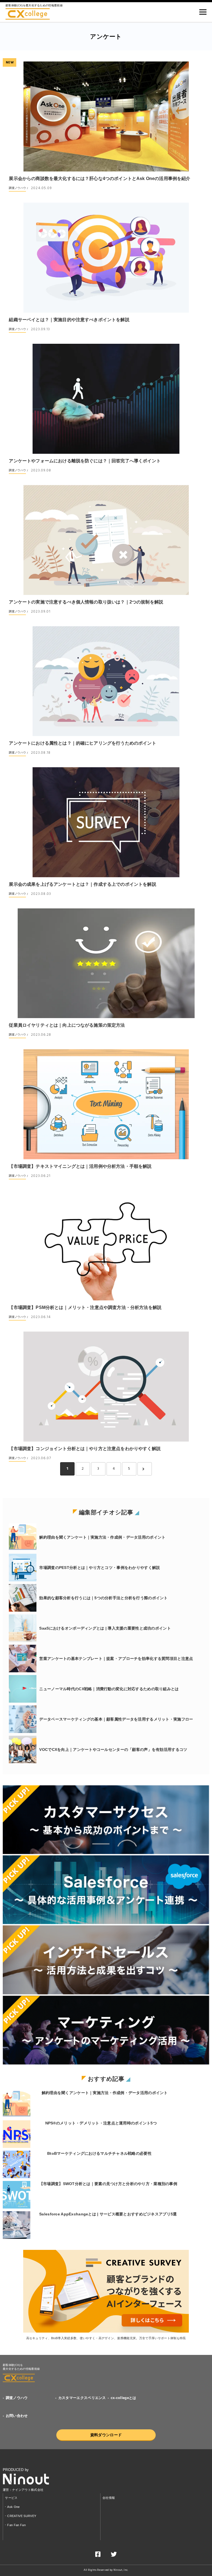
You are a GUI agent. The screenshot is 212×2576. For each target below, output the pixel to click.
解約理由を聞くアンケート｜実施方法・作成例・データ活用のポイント (102, 1537)
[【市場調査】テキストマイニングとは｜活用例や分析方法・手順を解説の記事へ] (106, 1104)
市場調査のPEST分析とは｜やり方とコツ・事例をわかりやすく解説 (100, 1568)
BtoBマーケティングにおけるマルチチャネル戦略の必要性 (99, 2153)
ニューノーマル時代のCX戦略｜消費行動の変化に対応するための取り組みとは (109, 1689)
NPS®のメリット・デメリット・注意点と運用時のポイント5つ (101, 2123)
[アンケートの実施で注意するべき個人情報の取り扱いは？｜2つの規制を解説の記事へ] (106, 540)
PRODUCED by (16, 2470)
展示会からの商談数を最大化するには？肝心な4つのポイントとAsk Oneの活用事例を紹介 (100, 179)
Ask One (13, 2507)
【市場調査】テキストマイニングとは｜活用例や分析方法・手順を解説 (80, 1166)
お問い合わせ (17, 2416)
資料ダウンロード (106, 2435)
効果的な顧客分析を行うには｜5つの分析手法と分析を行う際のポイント (103, 1598)
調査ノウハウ (17, 188)
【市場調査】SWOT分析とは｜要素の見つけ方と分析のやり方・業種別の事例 (108, 2184)
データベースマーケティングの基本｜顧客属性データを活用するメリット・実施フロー (116, 1719)
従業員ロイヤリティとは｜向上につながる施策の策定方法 (67, 1025)
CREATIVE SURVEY (22, 2516)
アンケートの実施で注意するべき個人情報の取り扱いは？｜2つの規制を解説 (86, 602)
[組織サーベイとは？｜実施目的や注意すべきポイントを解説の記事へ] (106, 258)
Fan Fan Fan (16, 2525)
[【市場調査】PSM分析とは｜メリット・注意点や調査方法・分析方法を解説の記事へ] (106, 1245)
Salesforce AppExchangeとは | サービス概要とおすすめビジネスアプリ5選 (108, 2214)
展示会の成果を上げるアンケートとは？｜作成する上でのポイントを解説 (82, 884)
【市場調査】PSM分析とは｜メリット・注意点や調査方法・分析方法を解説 (85, 1307)
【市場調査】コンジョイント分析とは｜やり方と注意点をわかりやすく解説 (85, 1449)
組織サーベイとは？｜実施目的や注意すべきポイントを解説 (69, 320)
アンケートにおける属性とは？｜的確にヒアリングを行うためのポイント (82, 743)
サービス (11, 2498)
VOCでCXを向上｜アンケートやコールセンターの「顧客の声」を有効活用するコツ (113, 1749)
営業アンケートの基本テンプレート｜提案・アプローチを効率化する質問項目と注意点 (116, 1659)
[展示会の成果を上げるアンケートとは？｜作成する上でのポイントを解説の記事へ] (106, 822)
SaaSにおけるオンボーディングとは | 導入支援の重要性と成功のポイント (105, 1628)
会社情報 (109, 2498)
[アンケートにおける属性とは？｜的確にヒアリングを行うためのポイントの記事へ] (106, 681)
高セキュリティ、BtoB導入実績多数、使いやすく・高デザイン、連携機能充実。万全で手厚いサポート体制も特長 (106, 2338)
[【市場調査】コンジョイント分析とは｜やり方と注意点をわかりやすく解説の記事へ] (106, 1387)
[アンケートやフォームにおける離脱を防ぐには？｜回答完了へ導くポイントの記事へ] (106, 399)
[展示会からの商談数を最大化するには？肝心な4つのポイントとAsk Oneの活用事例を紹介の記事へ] (106, 116)
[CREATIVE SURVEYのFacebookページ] (98, 2555)
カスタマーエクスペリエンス (82, 2398)
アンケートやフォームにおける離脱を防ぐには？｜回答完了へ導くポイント (85, 461)
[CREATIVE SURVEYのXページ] (114, 2555)
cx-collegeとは (124, 2398)
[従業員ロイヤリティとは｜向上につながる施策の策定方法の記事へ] (106, 963)
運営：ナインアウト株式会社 (23, 2490)
